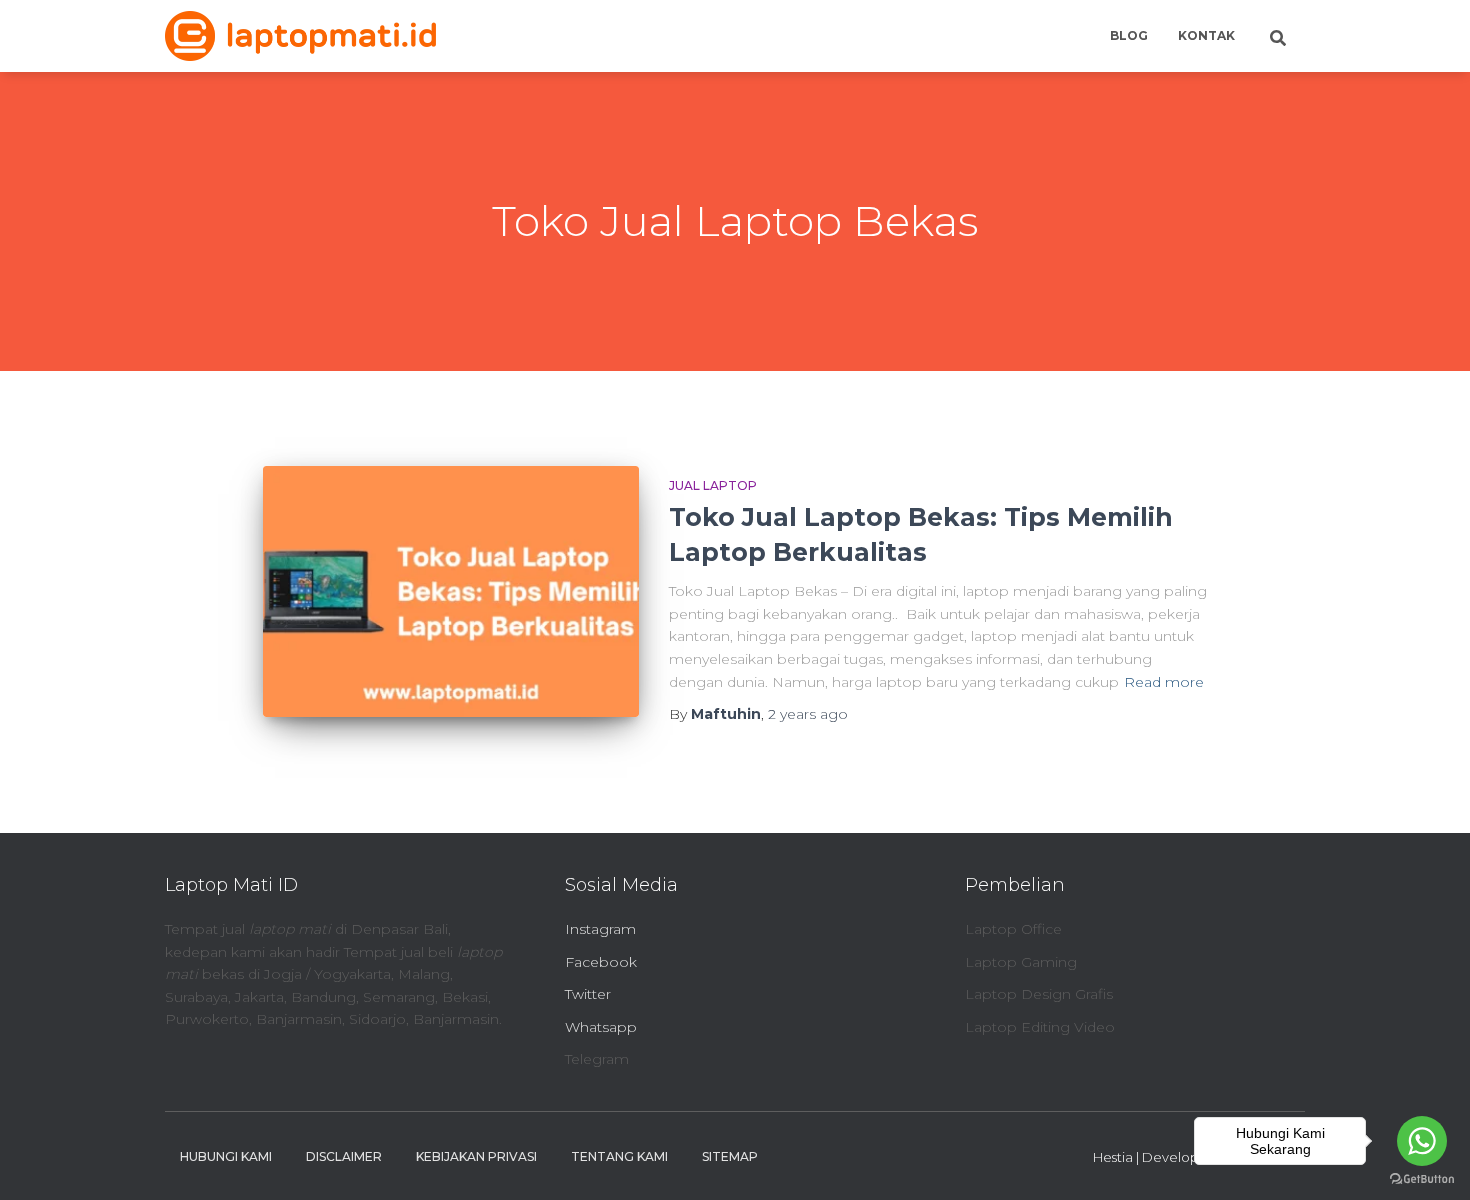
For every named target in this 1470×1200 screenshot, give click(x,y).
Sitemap (730, 1156)
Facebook (601, 962)
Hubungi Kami (226, 1156)
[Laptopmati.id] (300, 36)
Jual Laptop (713, 485)
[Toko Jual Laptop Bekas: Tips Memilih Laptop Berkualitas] (451, 591)
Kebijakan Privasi (476, 1156)
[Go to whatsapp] (1422, 1141)
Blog (1129, 35)
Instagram (600, 929)
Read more (1164, 682)
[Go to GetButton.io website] (1422, 1179)
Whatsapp (601, 1027)
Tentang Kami (619, 1156)
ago (808, 714)
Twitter (588, 994)
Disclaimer (344, 1156)
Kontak (1206, 35)
